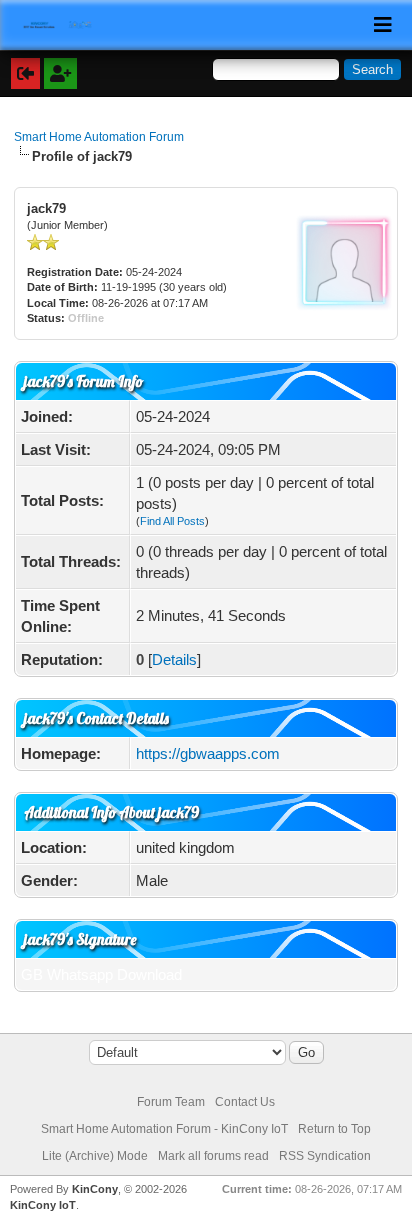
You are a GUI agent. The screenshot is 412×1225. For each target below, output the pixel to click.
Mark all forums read (213, 1156)
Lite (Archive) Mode (95, 1156)
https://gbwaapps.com (208, 753)
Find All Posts (172, 521)
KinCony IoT (43, 1205)
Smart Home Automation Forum (99, 137)
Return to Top (334, 1129)
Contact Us (245, 1102)
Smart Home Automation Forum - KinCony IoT (164, 1129)
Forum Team (171, 1102)
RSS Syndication (325, 1156)
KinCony (95, 1189)
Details (174, 659)
